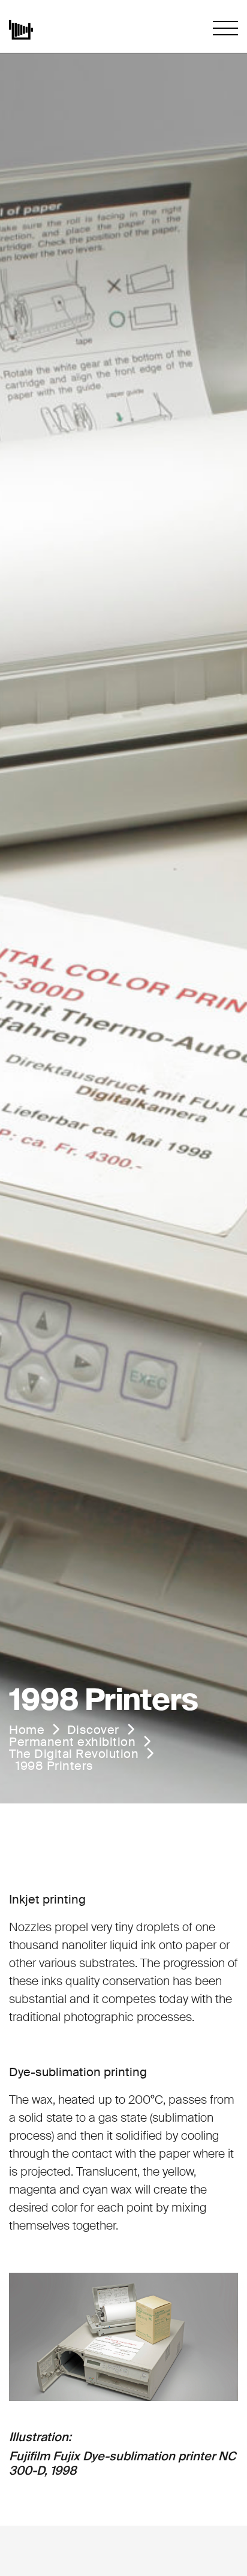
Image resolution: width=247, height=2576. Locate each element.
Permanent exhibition (72, 1742)
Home (27, 1730)
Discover (93, 1730)
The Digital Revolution (74, 1754)
